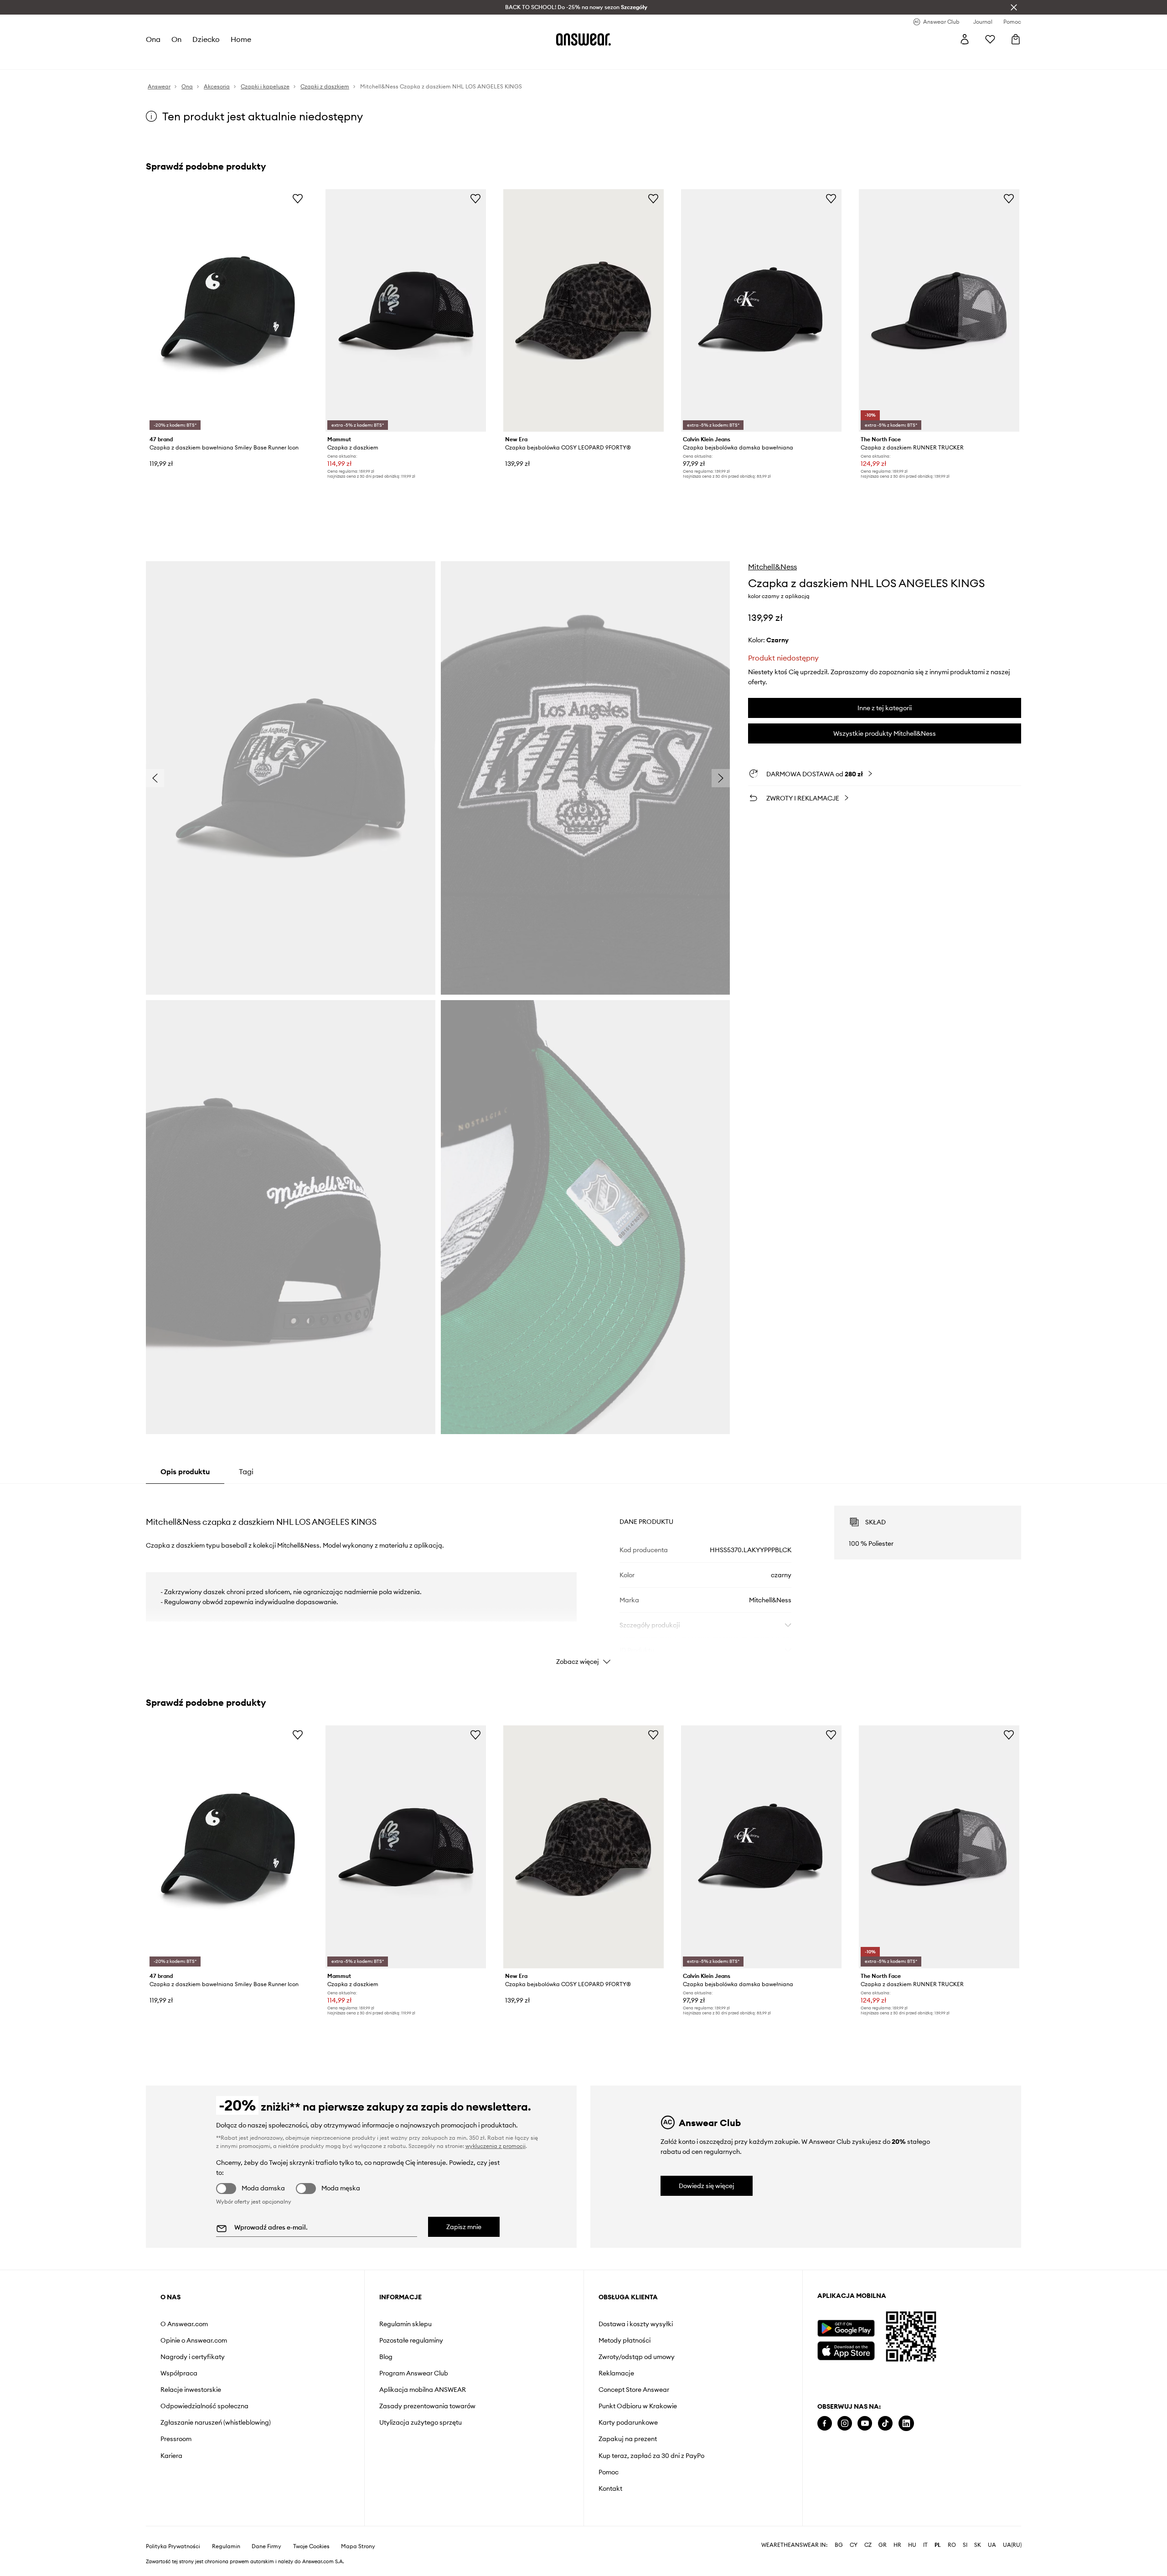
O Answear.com (184, 2324)
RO (952, 2545)
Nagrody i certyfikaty (193, 2357)
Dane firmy (266, 2546)
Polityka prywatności (173, 2546)
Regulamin (226, 2546)
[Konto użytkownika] (965, 39)
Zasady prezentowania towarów (427, 2406)
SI (965, 2545)
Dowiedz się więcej (707, 2186)
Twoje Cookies (311, 2546)
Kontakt (610, 2488)
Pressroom (176, 2439)
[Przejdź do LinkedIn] (906, 2424)
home (241, 39)
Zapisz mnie (464, 2227)
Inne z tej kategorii (885, 708)
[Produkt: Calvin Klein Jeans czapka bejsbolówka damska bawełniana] (761, 310)
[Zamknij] (1014, 7)
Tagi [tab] (246, 1471)
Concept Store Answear (634, 2390)
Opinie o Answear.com (194, 2340)
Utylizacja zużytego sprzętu (421, 2422)
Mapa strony (358, 2546)
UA (992, 2545)
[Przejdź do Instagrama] (845, 2424)
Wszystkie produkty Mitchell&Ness (885, 733)
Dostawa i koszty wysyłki (636, 2324)
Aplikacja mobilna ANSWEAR (423, 2390)
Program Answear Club (414, 2373)
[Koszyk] (1016, 39)
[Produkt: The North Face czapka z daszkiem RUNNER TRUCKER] (939, 310)
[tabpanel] (583, 1577)
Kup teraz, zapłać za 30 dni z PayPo (651, 2456)
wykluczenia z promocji (496, 2146)
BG (839, 2545)
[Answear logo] (583, 39)
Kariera (171, 2456)
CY (854, 2545)
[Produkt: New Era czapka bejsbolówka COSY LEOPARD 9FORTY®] (583, 310)
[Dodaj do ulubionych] (298, 198)
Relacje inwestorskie (191, 2390)
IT (925, 2545)
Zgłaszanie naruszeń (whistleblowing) (216, 2422)
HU (912, 2545)
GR (883, 2545)
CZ (868, 2545)
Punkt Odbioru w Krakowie (638, 2406)
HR (897, 2545)
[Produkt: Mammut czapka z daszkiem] (406, 310)
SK (978, 2545)
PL (938, 2545)
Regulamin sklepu (405, 2324)
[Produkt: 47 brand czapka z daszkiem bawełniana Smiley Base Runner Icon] (228, 310)
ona (153, 39)
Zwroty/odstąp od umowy (637, 2357)
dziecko (206, 39)
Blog (386, 2357)
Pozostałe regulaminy (411, 2340)
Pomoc (609, 2472)
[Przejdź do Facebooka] (825, 2424)
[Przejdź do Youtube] (865, 2424)
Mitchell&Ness (772, 567)
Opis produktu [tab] (185, 1471)
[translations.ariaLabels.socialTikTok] (885, 2424)
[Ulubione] (990, 39)
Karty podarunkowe (628, 2422)
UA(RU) (1012, 2545)
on (176, 39)
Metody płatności (625, 2340)
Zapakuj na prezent (628, 2439)
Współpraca (179, 2373)
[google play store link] (846, 2328)
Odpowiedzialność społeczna (204, 2406)
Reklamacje (616, 2373)
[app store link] (846, 2350)
